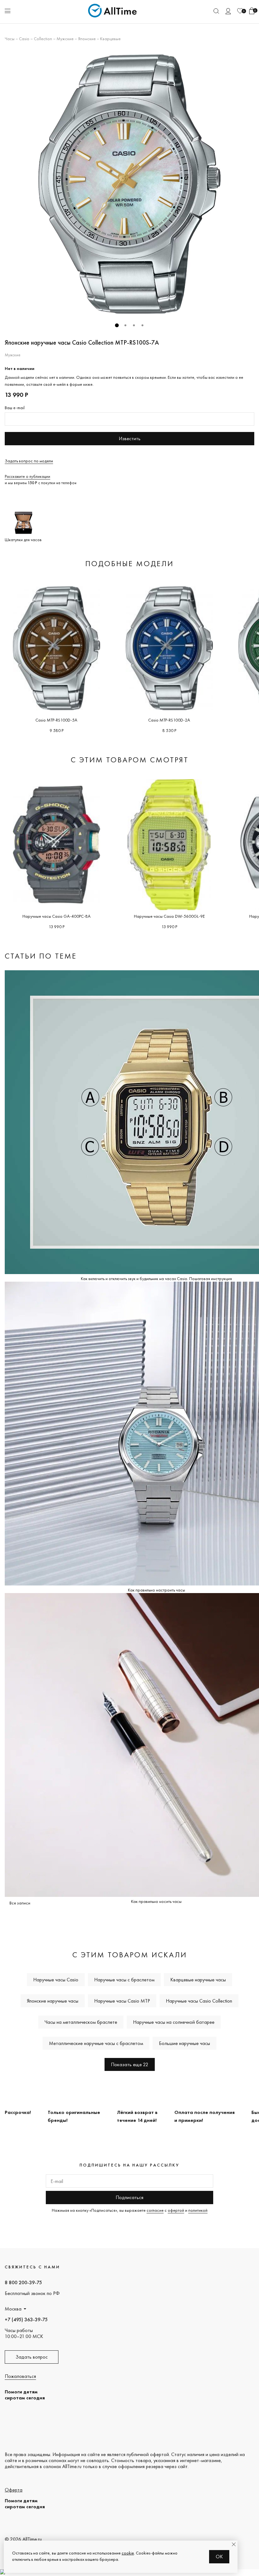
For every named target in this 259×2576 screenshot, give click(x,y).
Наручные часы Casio (56, 1980)
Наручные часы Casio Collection (199, 2001)
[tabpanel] (129, 184)
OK (219, 2557)
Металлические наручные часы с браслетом (96, 2043)
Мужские (65, 39)
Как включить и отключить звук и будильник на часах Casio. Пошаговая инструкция (156, 1279)
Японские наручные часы (53, 2001)
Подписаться (129, 2197)
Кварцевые (110, 39)
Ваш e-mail (15, 408)
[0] (240, 11)
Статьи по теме (41, 956)
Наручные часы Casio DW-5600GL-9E (169, 916)
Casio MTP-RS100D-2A (169, 720)
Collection (43, 39)
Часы (10, 39)
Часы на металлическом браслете (81, 2022)
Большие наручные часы (184, 2043)
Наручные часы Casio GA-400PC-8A (57, 916)
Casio (24, 39)
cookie (128, 2553)
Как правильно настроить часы (157, 1590)
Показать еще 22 (130, 2064)
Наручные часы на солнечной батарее (174, 2022)
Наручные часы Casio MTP (122, 2001)
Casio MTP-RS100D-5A (56, 720)
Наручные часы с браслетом (124, 1980)
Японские (87, 39)
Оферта (14, 2490)
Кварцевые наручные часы (198, 1980)
